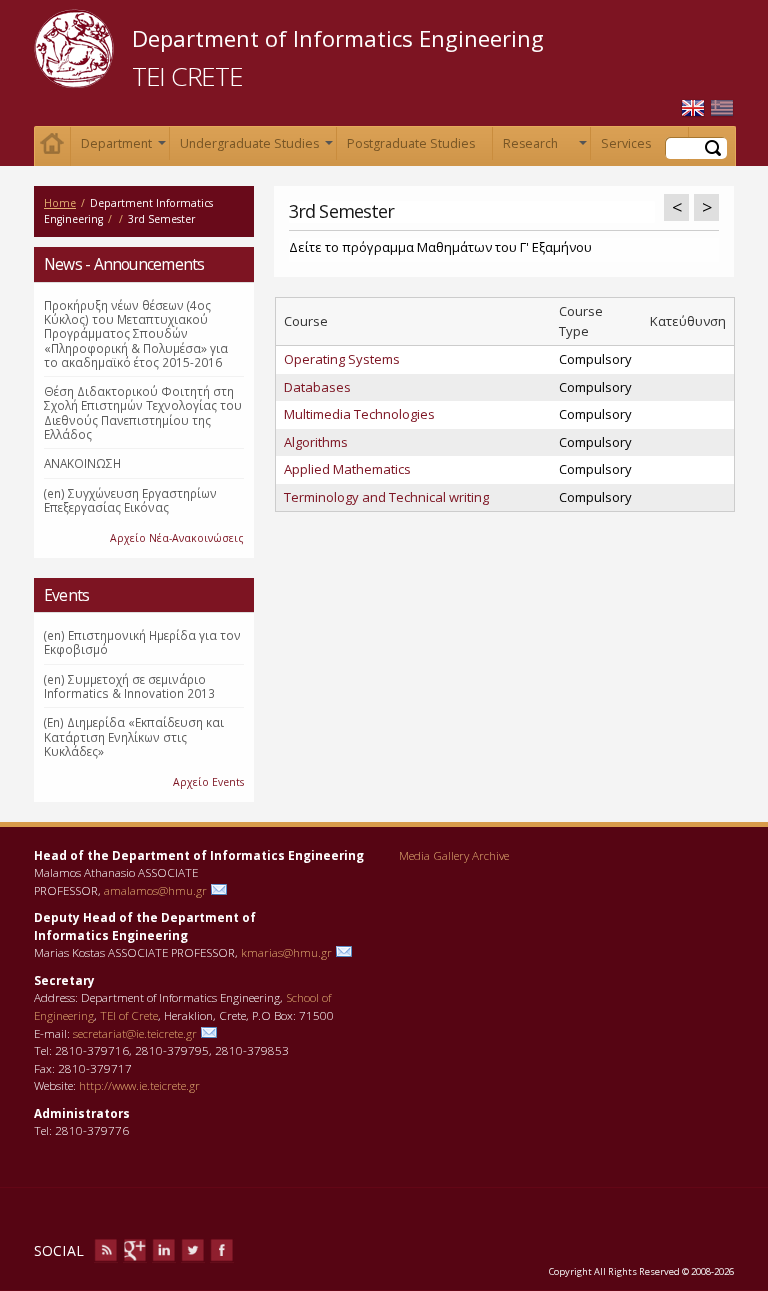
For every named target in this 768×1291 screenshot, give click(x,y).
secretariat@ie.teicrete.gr (135, 1033)
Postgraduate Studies (411, 143)
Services (641, 147)
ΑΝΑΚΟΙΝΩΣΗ (82, 463)
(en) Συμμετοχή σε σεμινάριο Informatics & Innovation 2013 (129, 686)
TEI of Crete (129, 1015)
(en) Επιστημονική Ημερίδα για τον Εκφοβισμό (142, 642)
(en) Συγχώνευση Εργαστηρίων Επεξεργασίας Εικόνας (130, 500)
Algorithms (316, 442)
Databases (317, 387)
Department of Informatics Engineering (338, 38)
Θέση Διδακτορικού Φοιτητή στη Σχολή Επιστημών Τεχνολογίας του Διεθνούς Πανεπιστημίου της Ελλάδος (143, 412)
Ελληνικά (722, 108)
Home (52, 146)
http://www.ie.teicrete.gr (139, 1085)
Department (121, 147)
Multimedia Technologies (359, 414)
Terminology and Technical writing (386, 497)
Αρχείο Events (208, 782)
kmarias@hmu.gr (286, 952)
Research (543, 147)
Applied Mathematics (347, 469)
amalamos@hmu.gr (155, 890)
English (693, 108)
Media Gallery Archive (454, 855)
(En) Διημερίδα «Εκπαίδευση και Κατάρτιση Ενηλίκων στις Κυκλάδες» (134, 736)
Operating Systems (342, 359)
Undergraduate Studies (254, 147)
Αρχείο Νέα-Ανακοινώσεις (177, 538)
